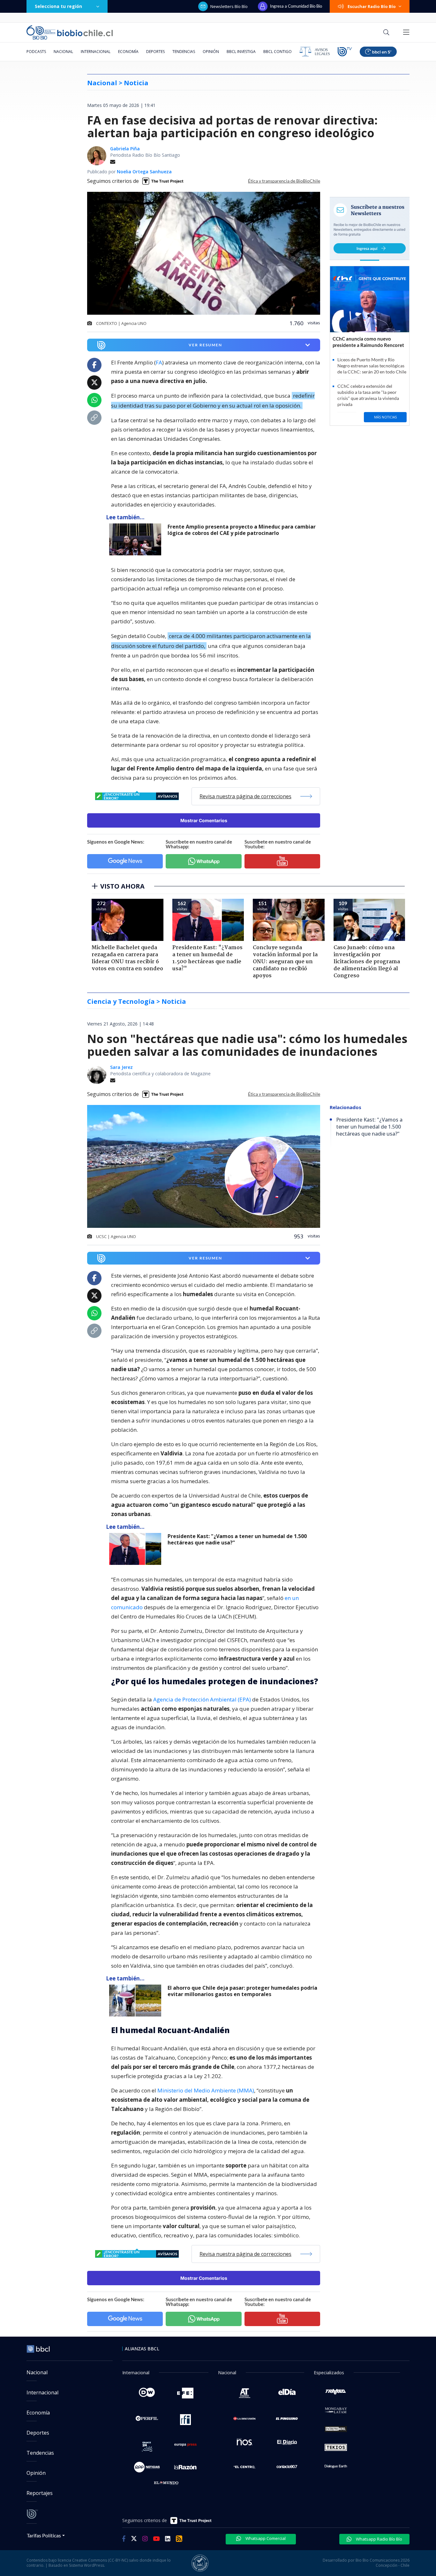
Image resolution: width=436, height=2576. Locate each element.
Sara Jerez (121, 1067)
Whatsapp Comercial (265, 2538)
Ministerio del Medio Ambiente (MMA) (206, 2090)
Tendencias (184, 52)
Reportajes (40, 2493)
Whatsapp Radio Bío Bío (379, 2539)
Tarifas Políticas (44, 2535)
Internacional (96, 52)
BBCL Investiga (241, 52)
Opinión (211, 52)
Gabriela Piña (125, 149)
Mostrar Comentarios (204, 820)
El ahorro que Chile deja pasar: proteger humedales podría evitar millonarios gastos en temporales (242, 1991)
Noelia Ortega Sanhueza (144, 172)
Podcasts (36, 52)
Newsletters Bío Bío (229, 6)
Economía (128, 52)
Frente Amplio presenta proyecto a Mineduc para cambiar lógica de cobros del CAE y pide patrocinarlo (242, 530)
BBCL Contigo (278, 52)
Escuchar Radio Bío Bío (372, 6)
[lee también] (137, 539)
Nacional (63, 52)
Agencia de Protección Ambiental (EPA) (202, 1699)
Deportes (155, 52)
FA (159, 362)
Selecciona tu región (58, 6)
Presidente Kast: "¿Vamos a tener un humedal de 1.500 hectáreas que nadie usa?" (237, 1540)
